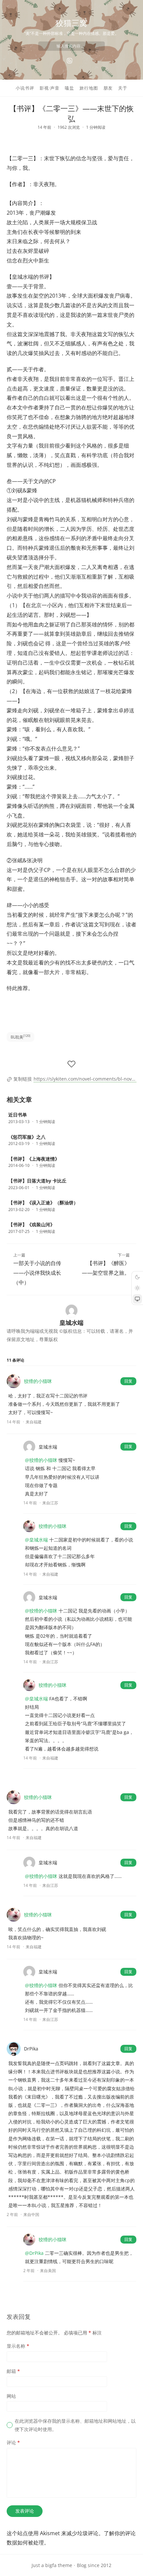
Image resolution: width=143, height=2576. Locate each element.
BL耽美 (20, 1037)
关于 (123, 88)
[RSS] (70, 61)
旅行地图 (89, 88)
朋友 (108, 88)
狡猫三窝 (71, 23)
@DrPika (34, 2253)
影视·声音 (50, 88)
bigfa (51, 2565)
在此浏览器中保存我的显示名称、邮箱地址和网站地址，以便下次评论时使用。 (75, 2425)
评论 (13, 2442)
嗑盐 (70, 88)
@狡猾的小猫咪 (41, 1460)
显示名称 (18, 2346)
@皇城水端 (36, 1540)
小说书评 (25, 88)
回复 (128, 1381)
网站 (11, 2396)
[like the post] (71, 1064)
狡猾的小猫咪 (38, 1381)
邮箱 (13, 2371)
